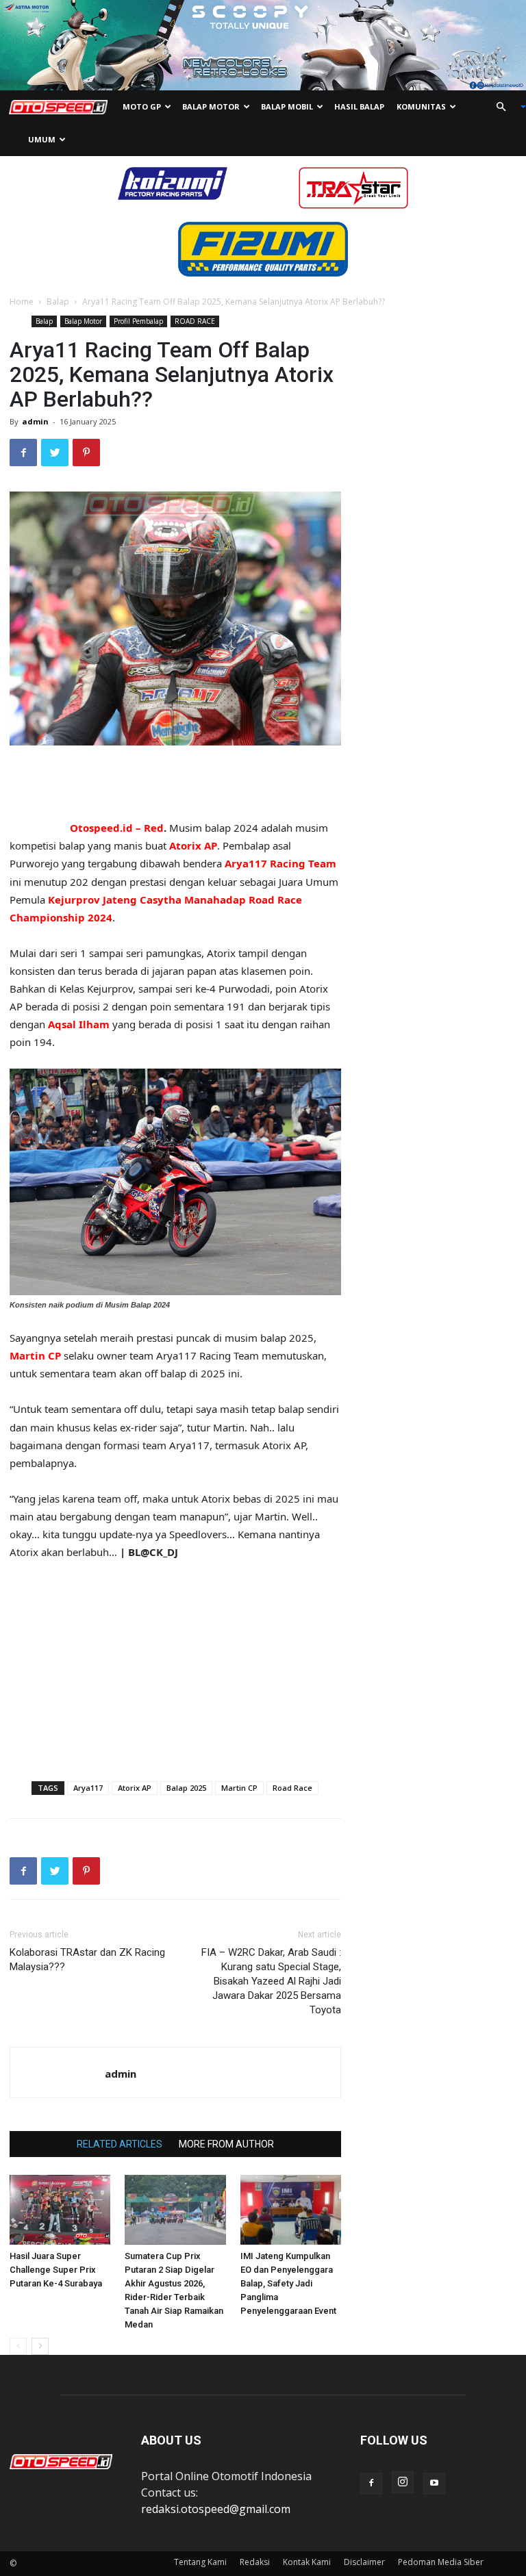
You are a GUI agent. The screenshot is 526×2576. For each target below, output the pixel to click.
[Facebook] (371, 2484)
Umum (42, 139)
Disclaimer (364, 2562)
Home (22, 302)
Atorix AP (135, 1788)
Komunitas (421, 106)
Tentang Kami (200, 2562)
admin (35, 421)
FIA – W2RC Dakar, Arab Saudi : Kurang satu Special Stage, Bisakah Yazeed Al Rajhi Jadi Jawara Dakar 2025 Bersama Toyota (271, 1981)
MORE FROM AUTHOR (226, 2144)
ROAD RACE (195, 321)
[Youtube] (434, 2484)
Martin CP (239, 1788)
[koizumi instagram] (173, 182)
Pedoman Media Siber (441, 2562)
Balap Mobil (287, 106)
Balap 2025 (186, 1788)
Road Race (292, 1788)
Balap (58, 302)
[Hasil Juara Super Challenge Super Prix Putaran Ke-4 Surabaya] (60, 2209)
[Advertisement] (175, 784)
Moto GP (142, 106)
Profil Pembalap (138, 321)
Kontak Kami (307, 2562)
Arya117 (88, 1788)
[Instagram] (403, 2482)
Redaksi (255, 2562)
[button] (505, 107)
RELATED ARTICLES (120, 2144)
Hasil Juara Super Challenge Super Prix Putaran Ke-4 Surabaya (56, 2270)
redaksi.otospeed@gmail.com (216, 2509)
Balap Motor (211, 106)
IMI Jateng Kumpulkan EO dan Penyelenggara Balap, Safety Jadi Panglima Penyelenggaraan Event (288, 2283)
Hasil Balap (359, 106)
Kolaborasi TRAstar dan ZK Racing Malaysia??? (87, 1960)
